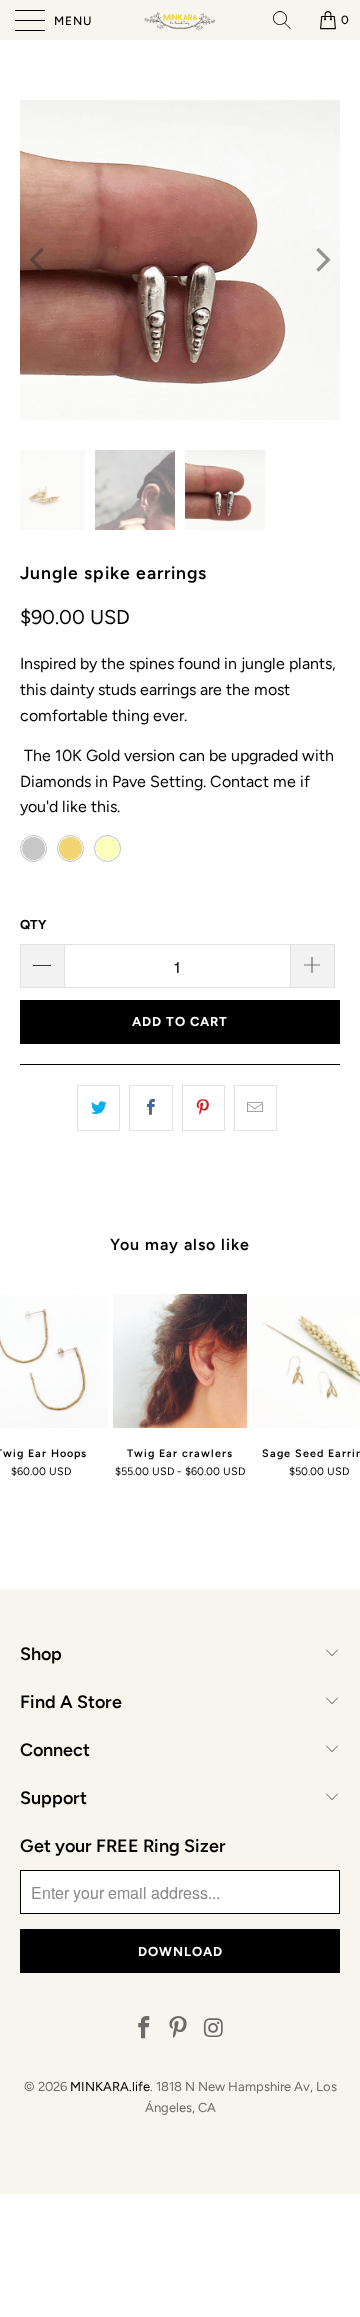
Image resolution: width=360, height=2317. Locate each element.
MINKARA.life (110, 2086)
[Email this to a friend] (255, 1108)
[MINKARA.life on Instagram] (214, 2029)
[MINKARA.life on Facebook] (144, 2029)
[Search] (289, 20)
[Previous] (39, 260)
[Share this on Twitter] (98, 1108)
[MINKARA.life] (180, 20)
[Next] (321, 260)
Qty (33, 924)
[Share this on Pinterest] (203, 1108)
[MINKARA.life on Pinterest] (179, 2029)
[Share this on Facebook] (150, 1108)
